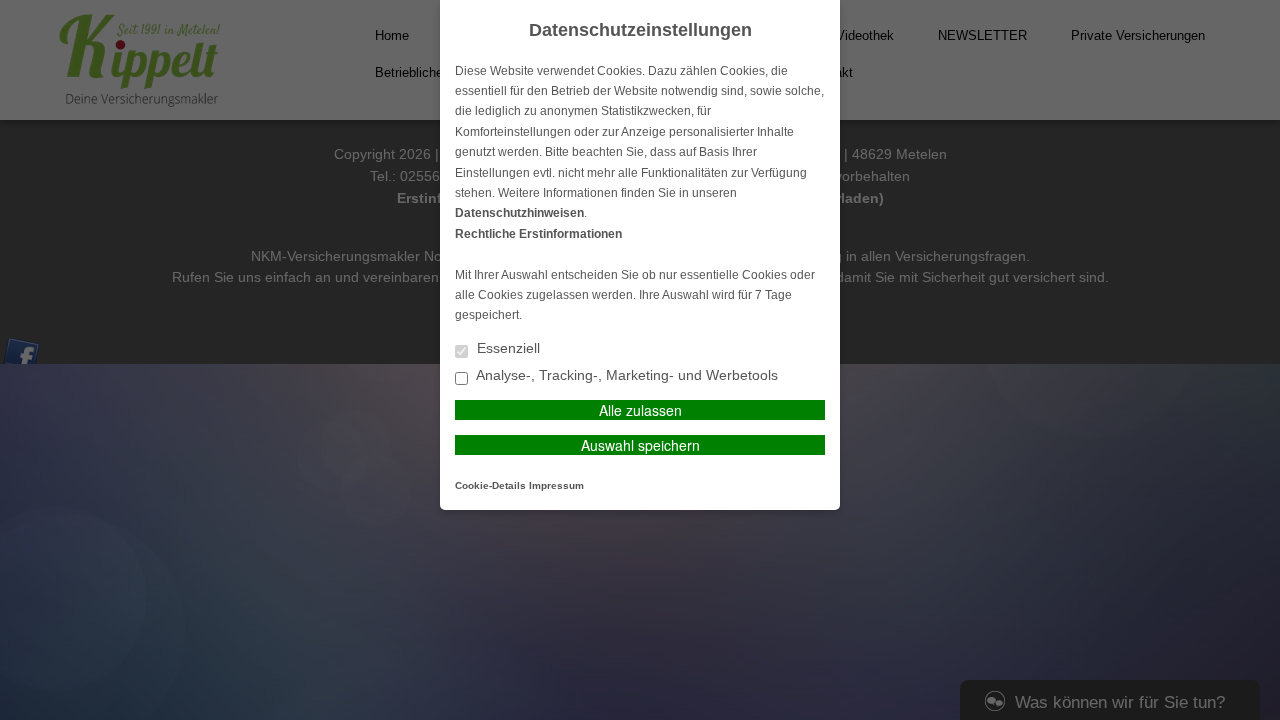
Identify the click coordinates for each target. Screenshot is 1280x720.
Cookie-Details (490, 485)
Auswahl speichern (640, 445)
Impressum (556, 485)
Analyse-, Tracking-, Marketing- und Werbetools (625, 375)
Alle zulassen (640, 410)
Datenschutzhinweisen (519, 213)
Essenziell (506, 348)
